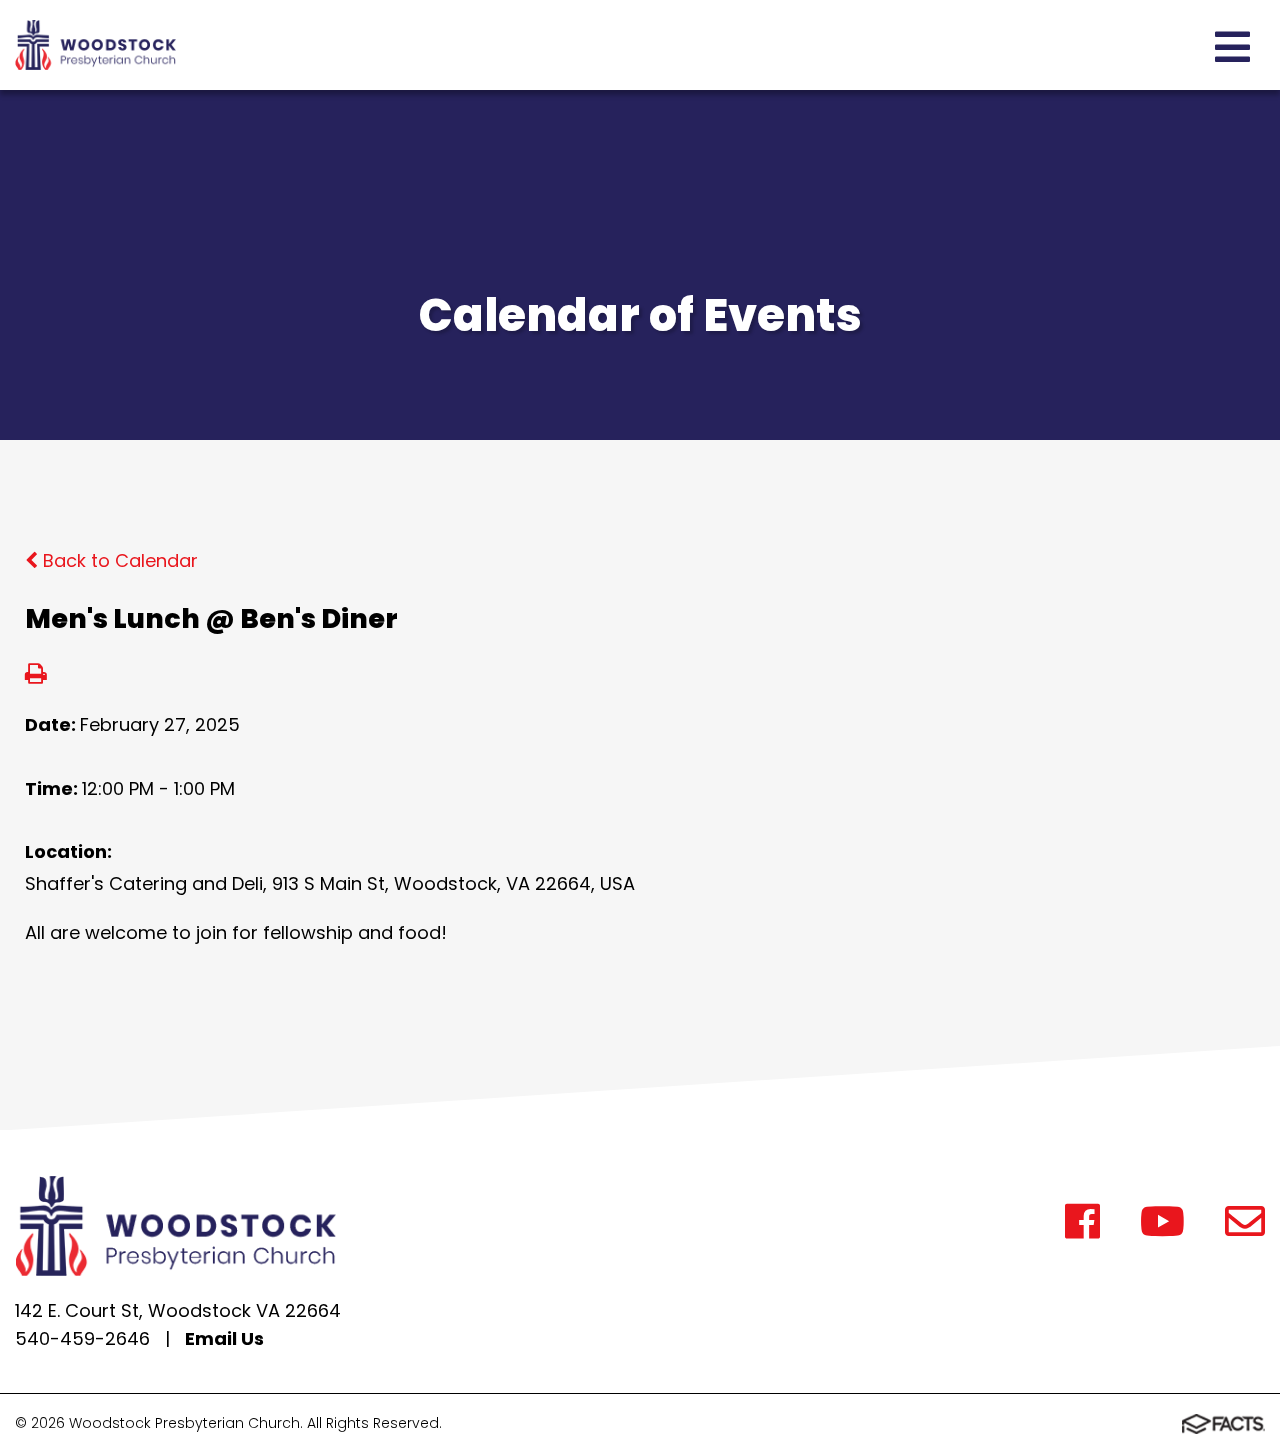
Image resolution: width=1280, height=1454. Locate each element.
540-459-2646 (82, 1338)
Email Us (224, 1338)
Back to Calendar (118, 560)
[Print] (36, 675)
